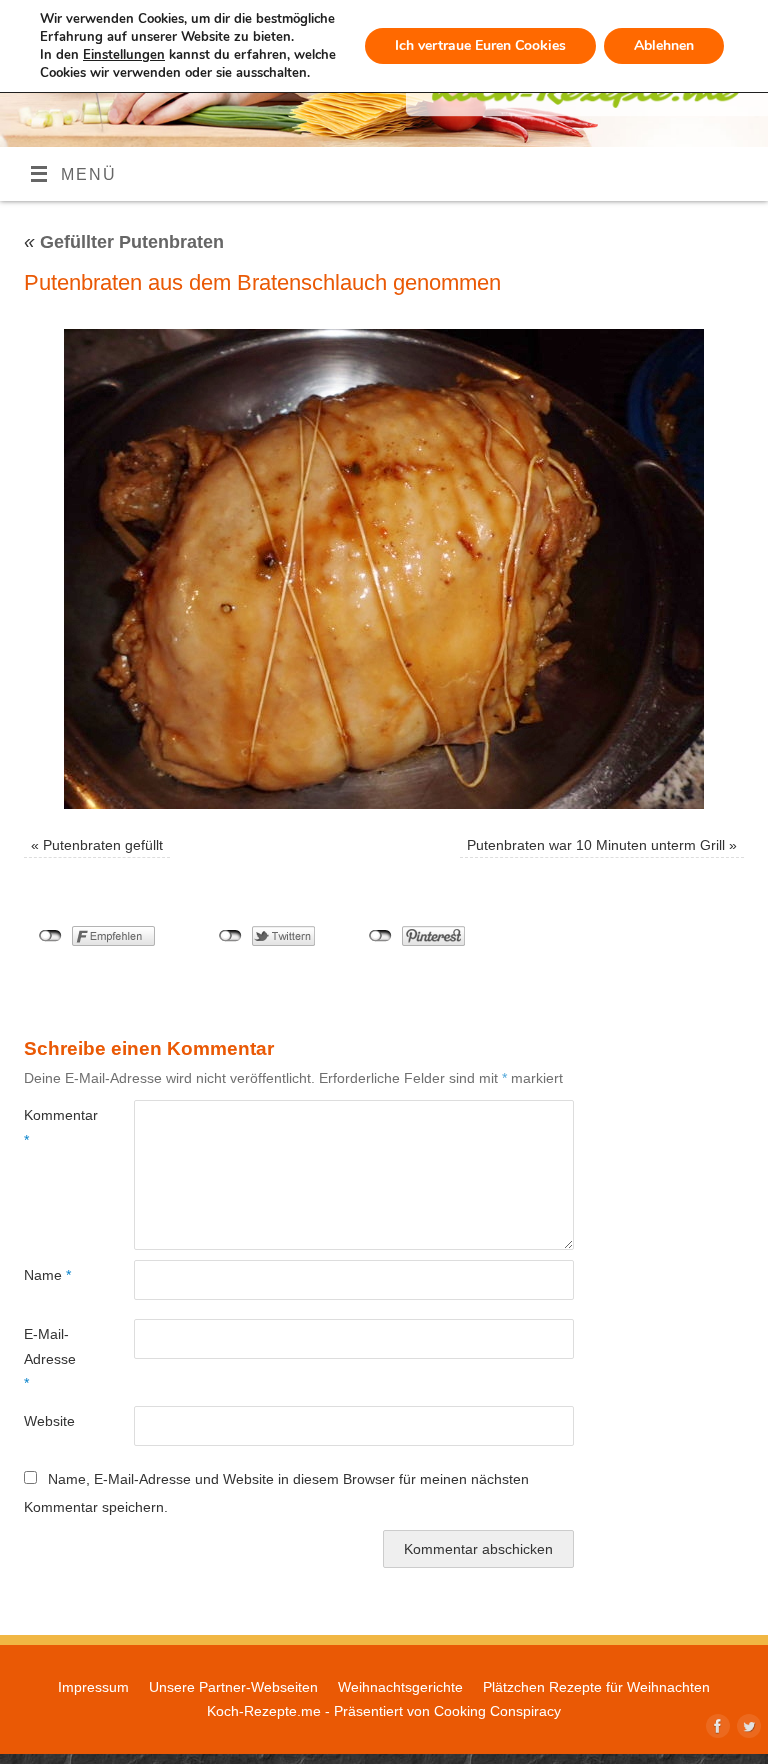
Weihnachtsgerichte (400, 1687)
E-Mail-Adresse (50, 1358)
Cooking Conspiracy (497, 1711)
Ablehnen (664, 45)
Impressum (93, 1687)
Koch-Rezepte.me (264, 1711)
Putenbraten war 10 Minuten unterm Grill (596, 845)
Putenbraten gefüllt (103, 845)
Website (49, 1421)
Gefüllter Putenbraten (124, 242)
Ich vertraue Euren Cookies (480, 45)
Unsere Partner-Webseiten (233, 1687)
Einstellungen (124, 55)
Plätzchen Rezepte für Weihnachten (596, 1687)
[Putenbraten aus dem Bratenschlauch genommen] (384, 569)
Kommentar (51, 1127)
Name (47, 1275)
